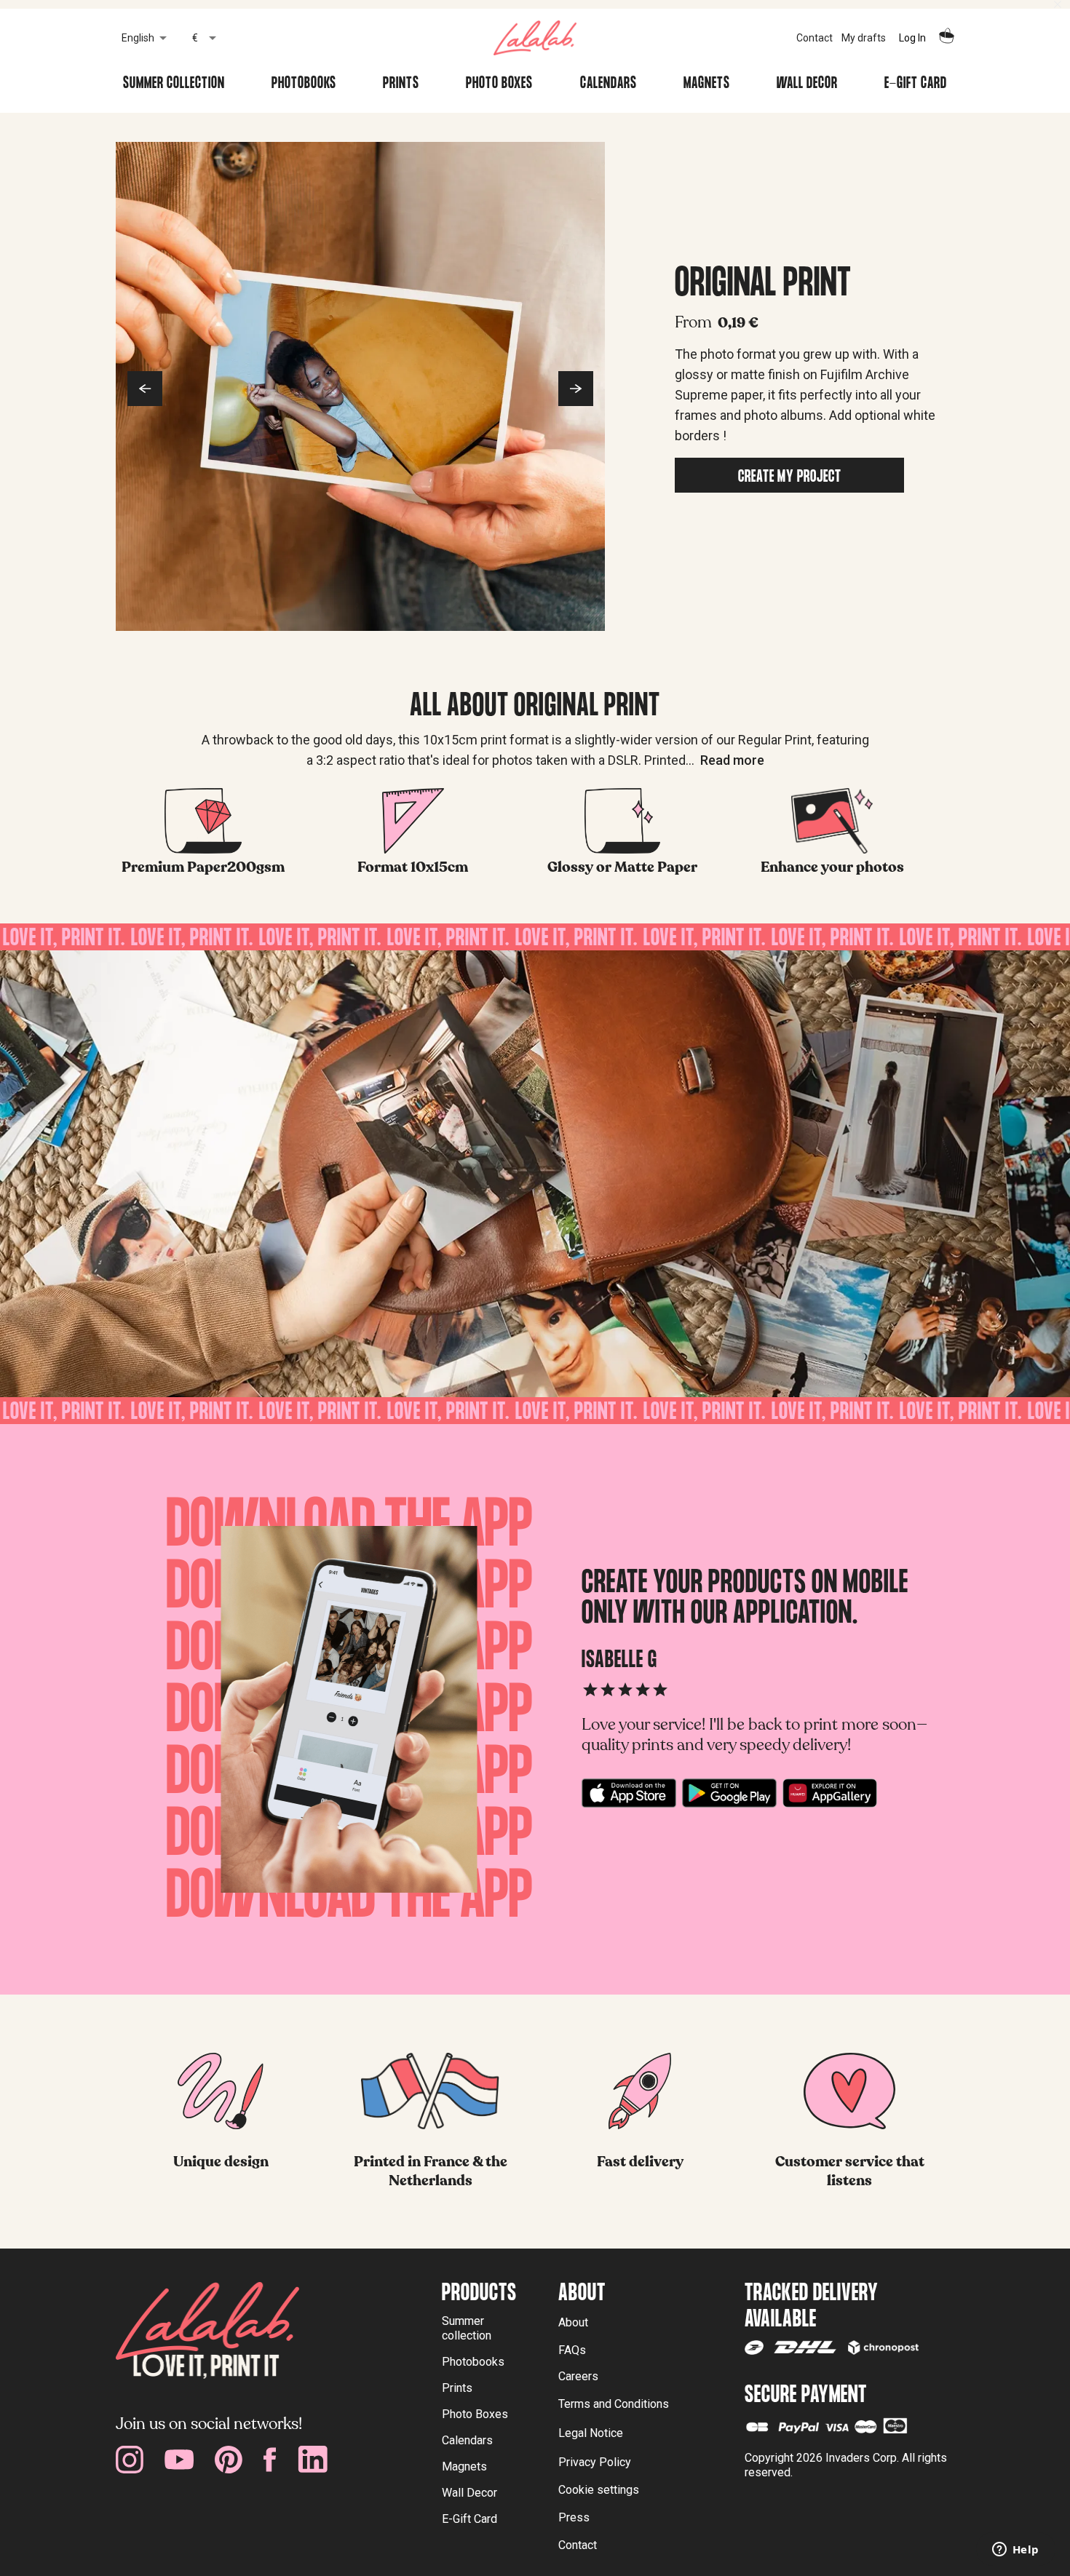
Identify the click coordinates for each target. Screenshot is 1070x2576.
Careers (578, 2376)
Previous (145, 389)
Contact (815, 38)
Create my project (790, 478)
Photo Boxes (499, 85)
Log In (912, 38)
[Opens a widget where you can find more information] (1015, 2551)
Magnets (707, 85)
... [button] (725, 760)
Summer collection (174, 85)
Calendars (609, 85)
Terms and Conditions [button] (614, 2404)
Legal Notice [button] (591, 2433)
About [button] (573, 2322)
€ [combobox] (195, 38)
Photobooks (304, 85)
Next (576, 389)
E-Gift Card (916, 85)
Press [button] (574, 2517)
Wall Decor (807, 85)
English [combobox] (138, 38)
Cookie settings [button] (599, 2490)
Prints (401, 85)
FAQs (572, 2350)
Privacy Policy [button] (595, 2462)
